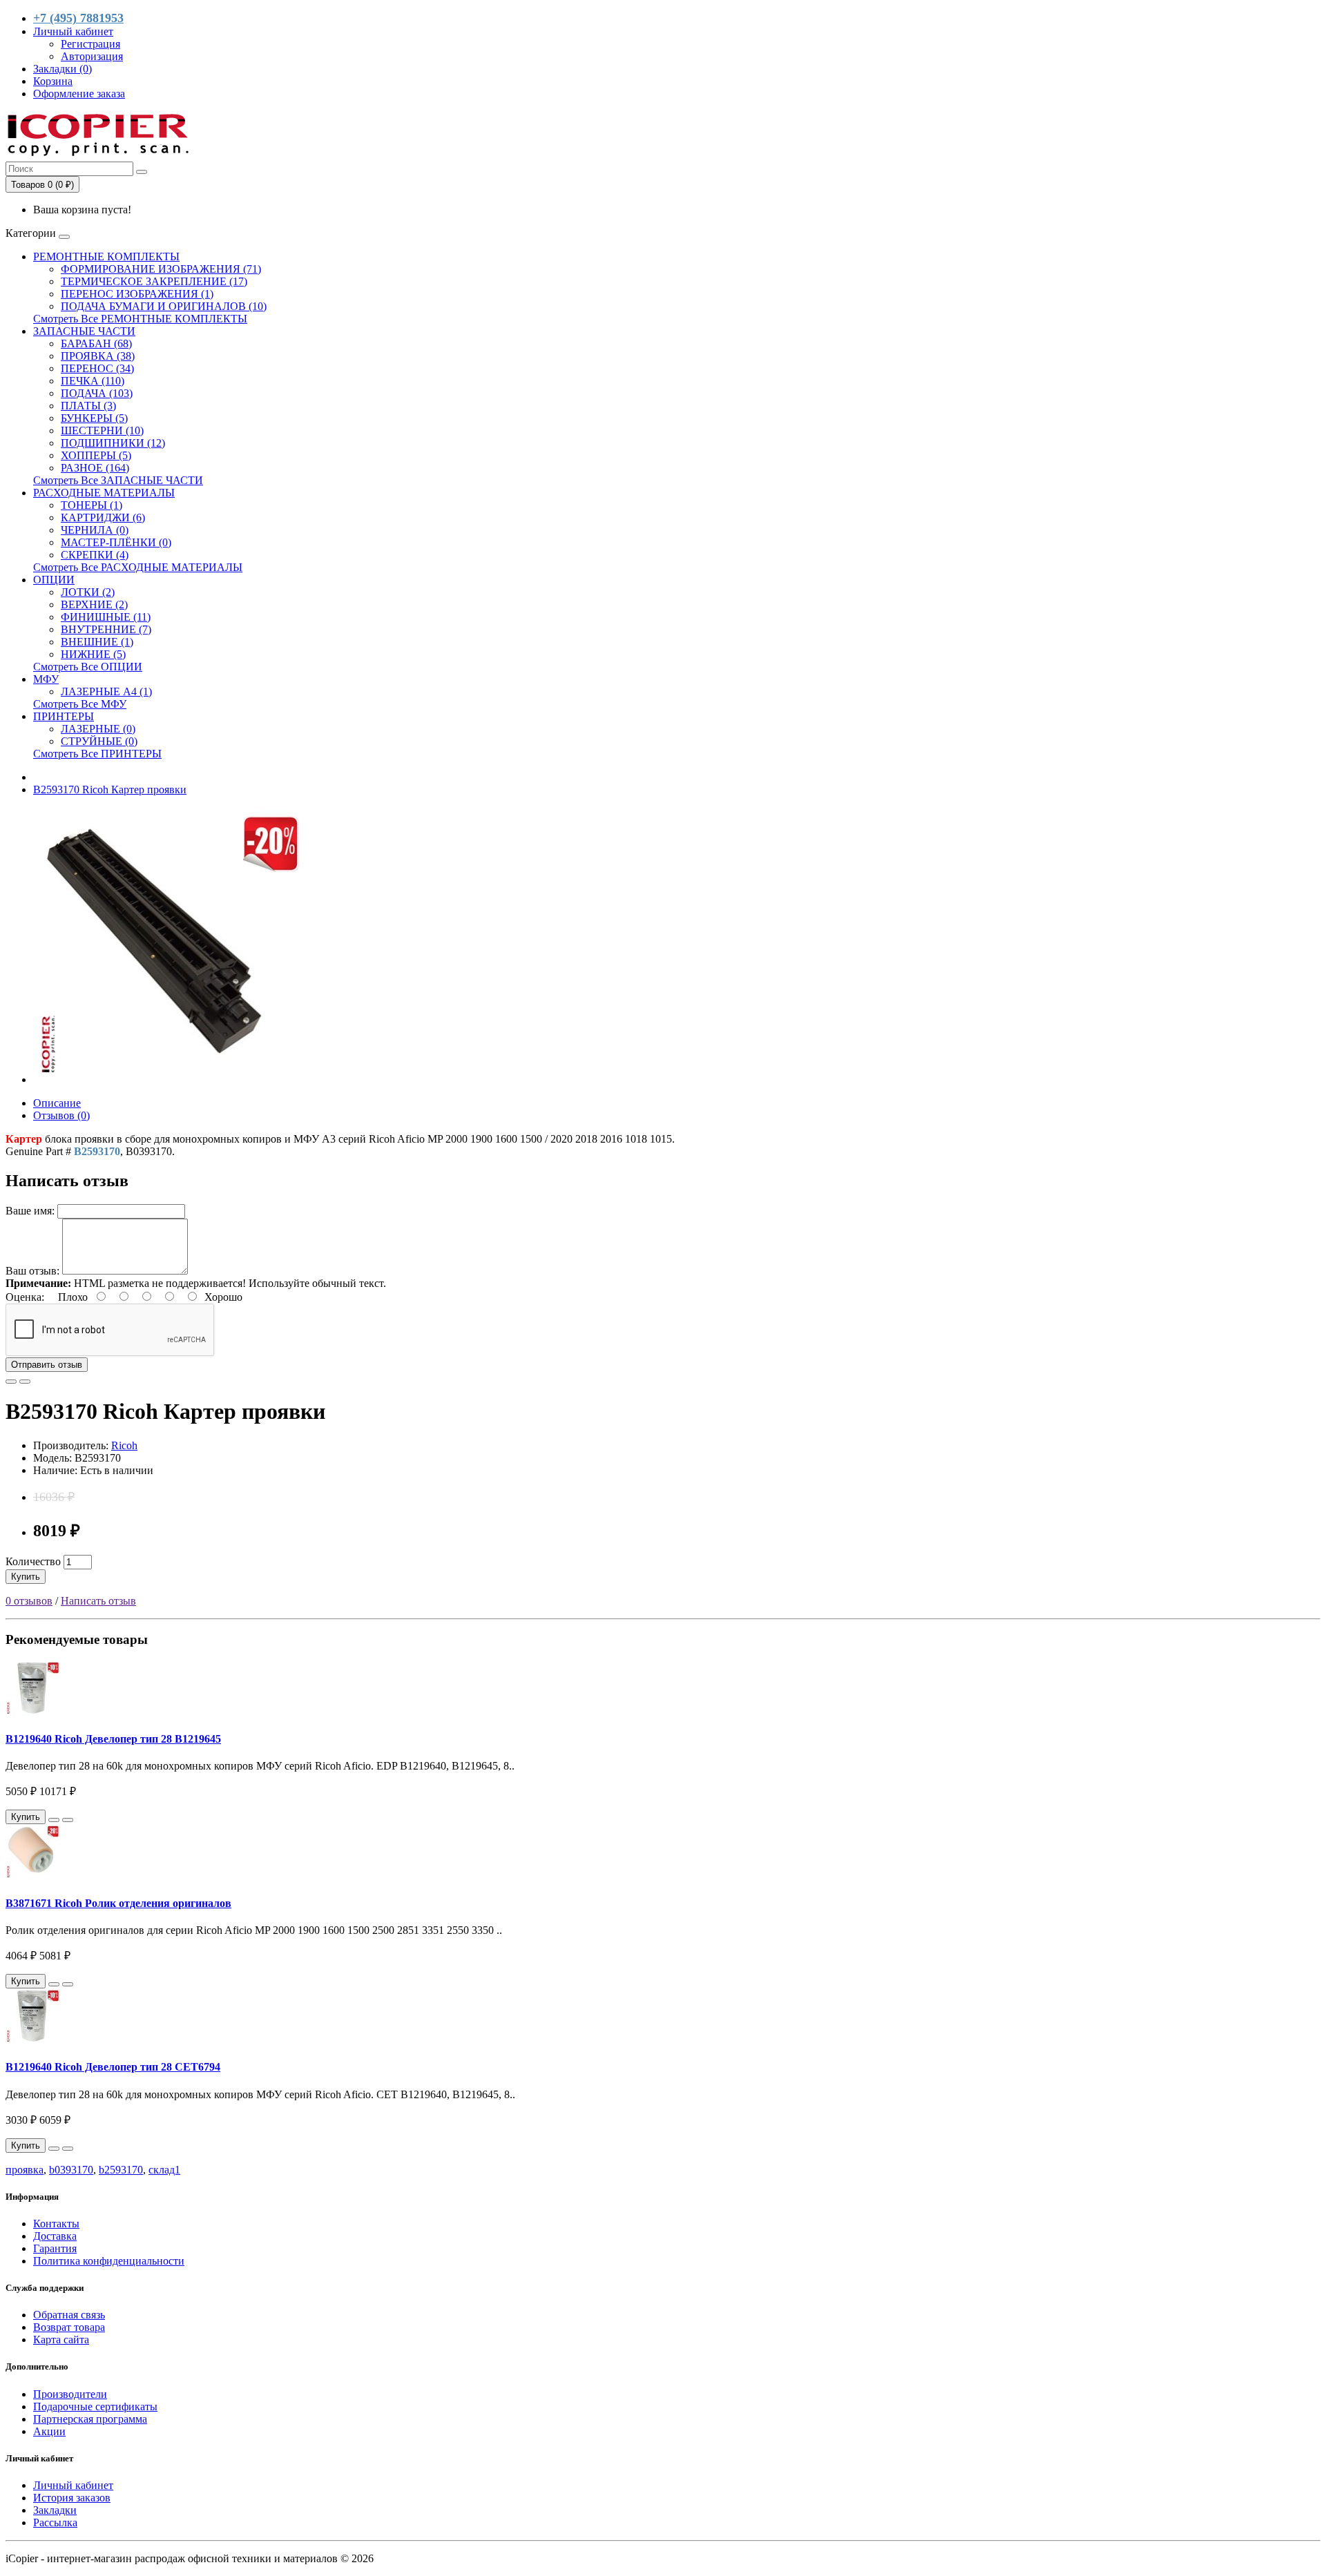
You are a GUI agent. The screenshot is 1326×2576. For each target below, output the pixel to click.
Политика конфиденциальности (109, 2261)
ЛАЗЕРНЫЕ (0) (98, 729)
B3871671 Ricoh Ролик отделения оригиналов (118, 1903)
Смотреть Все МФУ (80, 704)
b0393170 (71, 2170)
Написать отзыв (98, 1601)
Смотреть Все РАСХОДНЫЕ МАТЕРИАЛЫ (138, 567)
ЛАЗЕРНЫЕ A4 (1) (106, 691)
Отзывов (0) (61, 1115)
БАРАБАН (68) (96, 343)
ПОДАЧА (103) (97, 393)
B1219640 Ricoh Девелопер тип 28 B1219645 (113, 1739)
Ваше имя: (30, 1211)
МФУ (46, 679)
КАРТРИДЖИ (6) (103, 517)
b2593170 (121, 2170)
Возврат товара (69, 2327)
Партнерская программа (90, 2419)
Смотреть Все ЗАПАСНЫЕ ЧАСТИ (118, 480)
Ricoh (124, 1445)
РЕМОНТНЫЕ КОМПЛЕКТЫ (106, 256)
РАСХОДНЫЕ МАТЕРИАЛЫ (104, 493)
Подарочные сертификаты (95, 2406)
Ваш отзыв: (32, 1271)
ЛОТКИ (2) (88, 592)
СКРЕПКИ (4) (95, 555)
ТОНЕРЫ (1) (92, 505)
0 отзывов (29, 1601)
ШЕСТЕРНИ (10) (102, 430)
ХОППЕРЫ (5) (96, 455)
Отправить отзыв (47, 1365)
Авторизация (92, 56)
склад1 (164, 2170)
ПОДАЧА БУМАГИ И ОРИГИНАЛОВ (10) (164, 306)
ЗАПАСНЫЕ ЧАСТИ (84, 331)
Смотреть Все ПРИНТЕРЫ (97, 754)
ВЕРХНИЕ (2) (94, 604)
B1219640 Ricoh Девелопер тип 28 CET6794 (113, 2067)
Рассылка (55, 2522)
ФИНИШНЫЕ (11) (106, 617)
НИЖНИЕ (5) (93, 654)
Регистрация (90, 44)
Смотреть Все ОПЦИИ (88, 667)
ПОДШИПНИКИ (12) (113, 443)
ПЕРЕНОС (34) (97, 368)
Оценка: (25, 1297)
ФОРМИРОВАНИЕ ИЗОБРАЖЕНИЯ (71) (161, 269)
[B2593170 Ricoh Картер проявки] (171, 1079)
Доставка (55, 2236)
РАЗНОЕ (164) (95, 468)
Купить (26, 1577)
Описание (57, 1103)
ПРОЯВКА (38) (98, 356)
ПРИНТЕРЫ (64, 716)
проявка (25, 2170)
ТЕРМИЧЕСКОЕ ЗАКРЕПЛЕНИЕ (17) (154, 281)
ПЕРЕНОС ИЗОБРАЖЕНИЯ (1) (137, 294)
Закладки (55, 2510)
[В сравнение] (25, 1382)
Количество (33, 1561)
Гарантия (55, 2248)
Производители (70, 2394)
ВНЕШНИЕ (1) (97, 642)
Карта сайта (61, 2340)
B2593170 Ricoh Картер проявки (110, 790)
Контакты (56, 2224)
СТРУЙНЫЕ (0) (99, 741)
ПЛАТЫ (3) (88, 406)
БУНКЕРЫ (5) (94, 418)
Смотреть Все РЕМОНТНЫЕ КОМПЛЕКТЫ (140, 319)
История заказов (72, 2498)
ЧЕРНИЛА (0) (95, 530)
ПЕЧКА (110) (93, 381)
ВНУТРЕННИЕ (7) (106, 629)
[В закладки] (11, 1382)
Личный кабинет (73, 2485)
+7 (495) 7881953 (78, 18)
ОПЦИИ (54, 580)
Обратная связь (69, 2315)
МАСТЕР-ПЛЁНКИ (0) (116, 542)
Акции (49, 2431)
